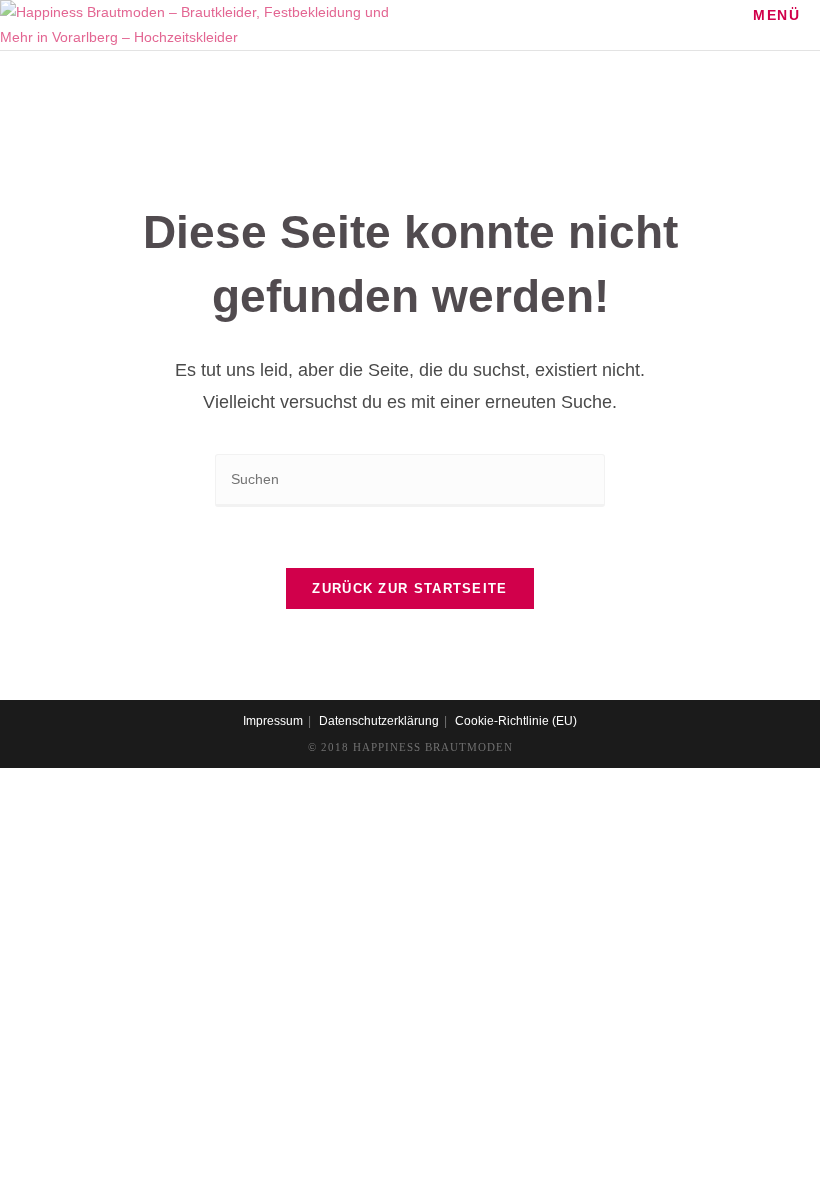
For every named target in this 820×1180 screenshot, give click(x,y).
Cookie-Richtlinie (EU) (516, 721)
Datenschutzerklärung (379, 721)
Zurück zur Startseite (409, 588)
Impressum (273, 721)
